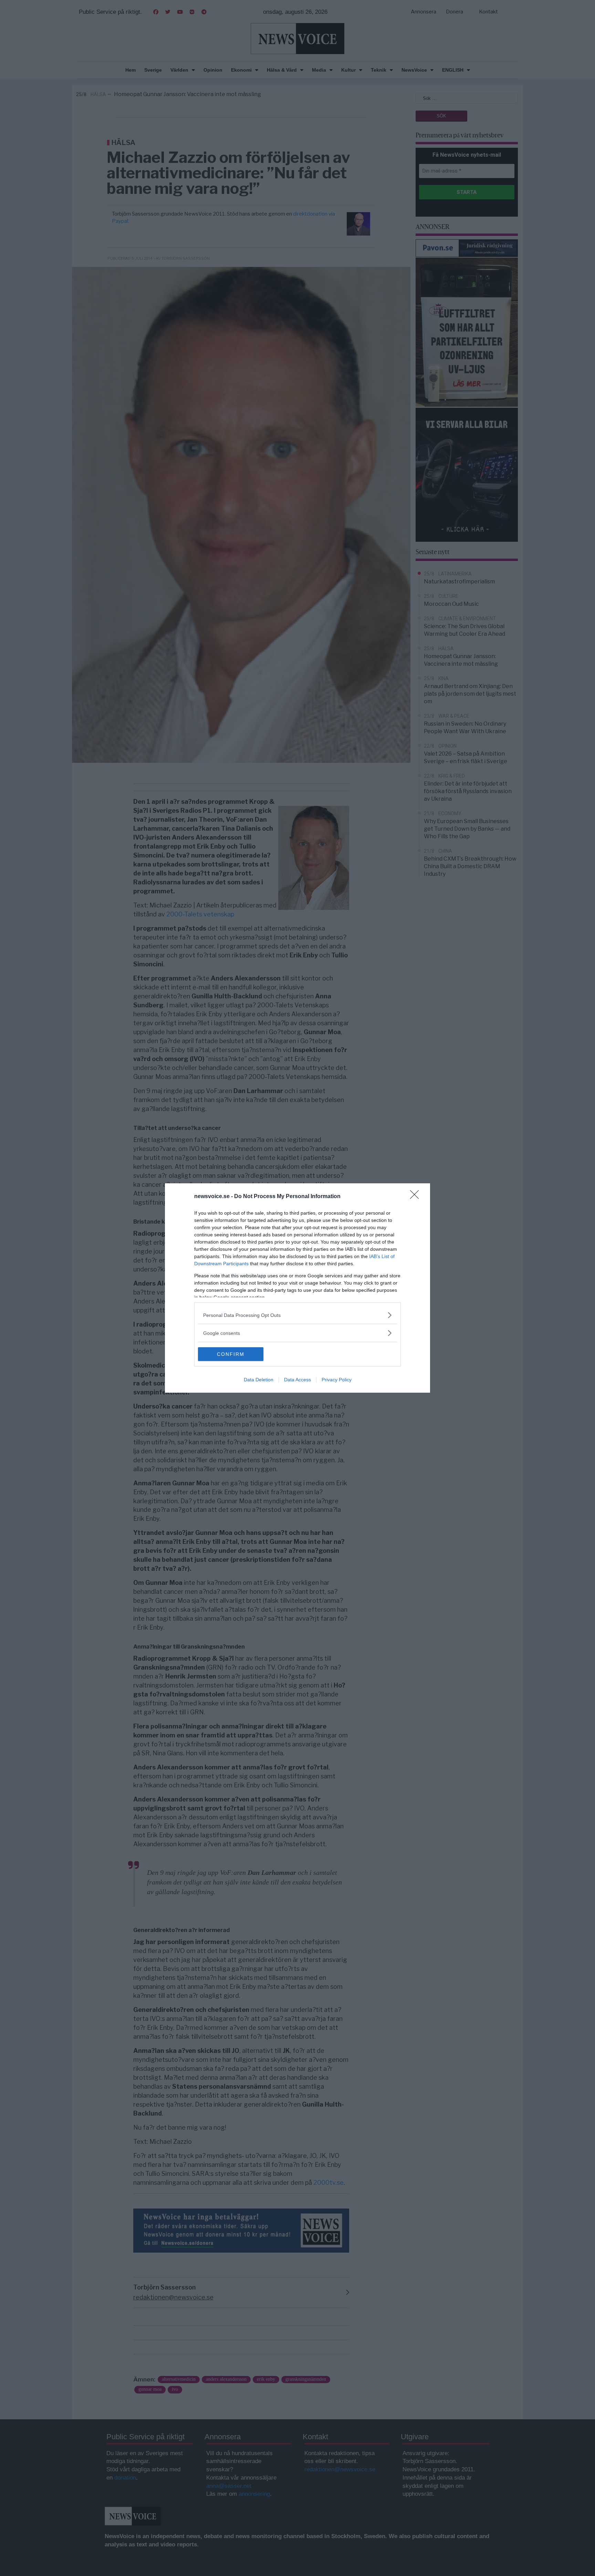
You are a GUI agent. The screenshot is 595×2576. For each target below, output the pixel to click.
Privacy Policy (337, 1380)
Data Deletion (259, 1380)
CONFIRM (231, 1354)
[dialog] (297, 1288)
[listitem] (297, 1315)
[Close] (417, 1197)
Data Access (297, 1380)
